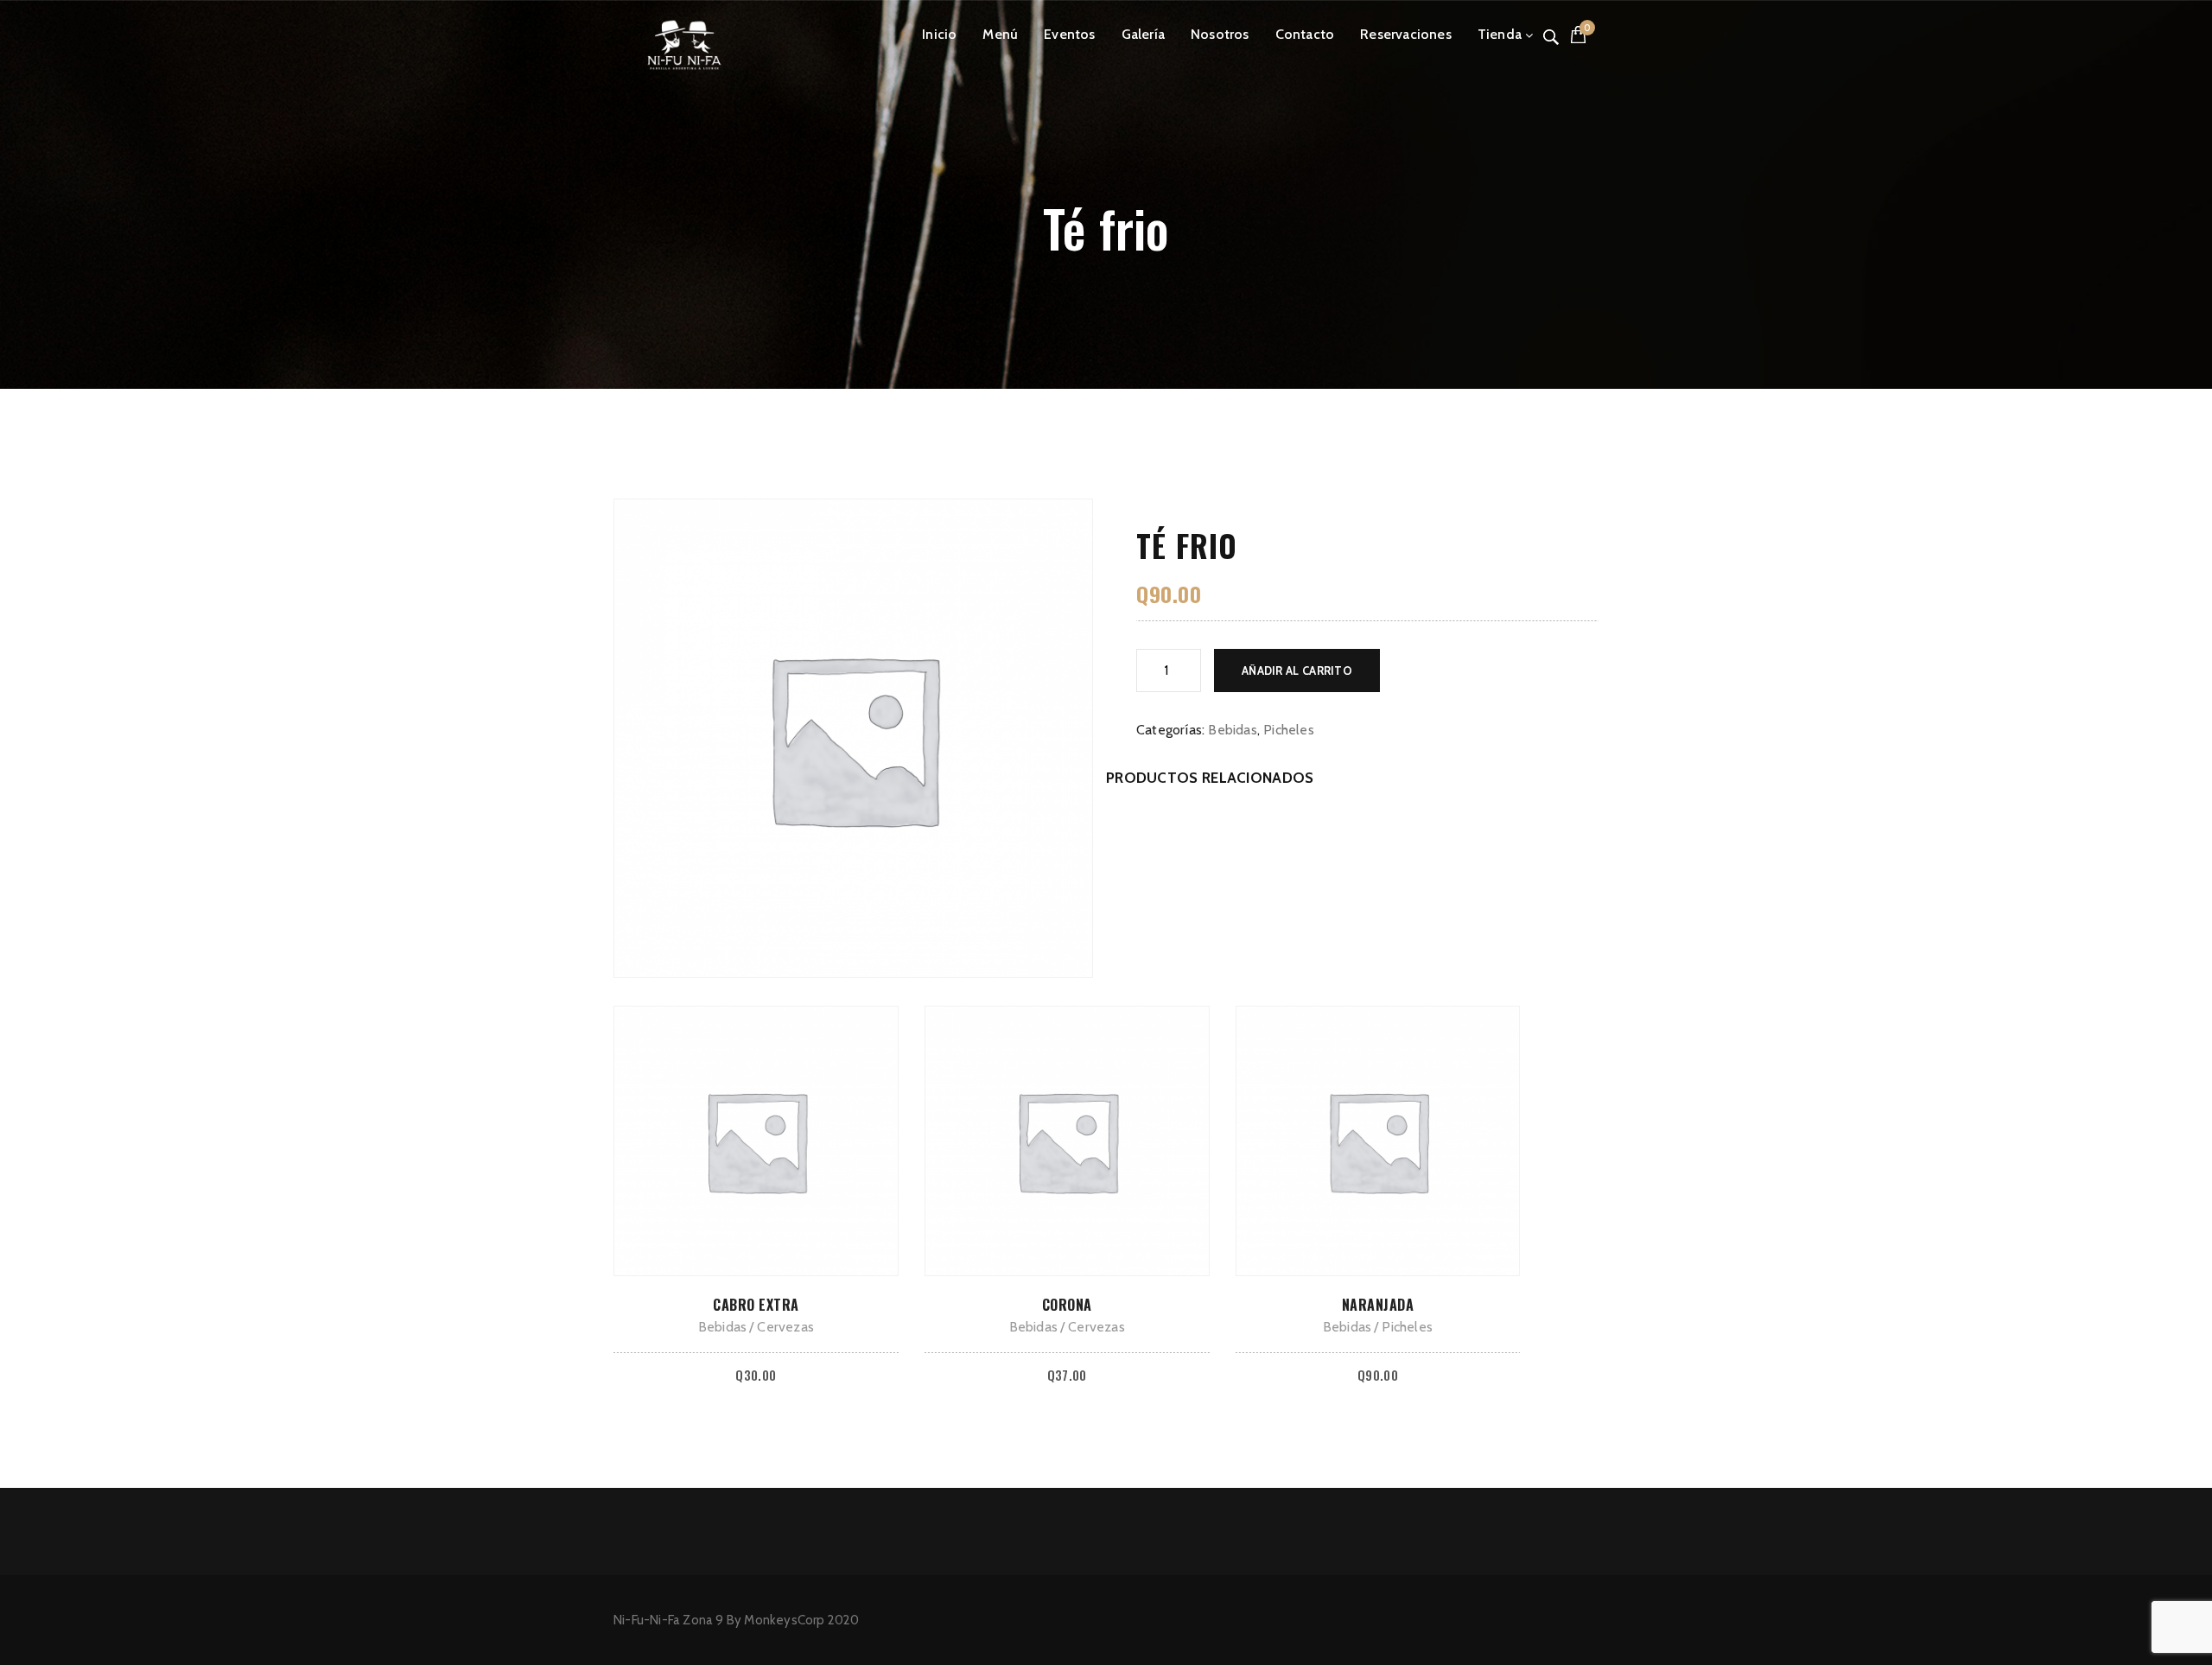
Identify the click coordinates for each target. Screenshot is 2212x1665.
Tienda (1500, 34)
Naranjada (1378, 1305)
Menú (1000, 34)
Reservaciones (1406, 34)
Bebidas (1232, 730)
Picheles (1289, 730)
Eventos (1069, 34)
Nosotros (1220, 34)
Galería (1143, 34)
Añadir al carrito (1297, 670)
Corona (1067, 1305)
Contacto (1305, 34)
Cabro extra (756, 1305)
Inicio (939, 34)
